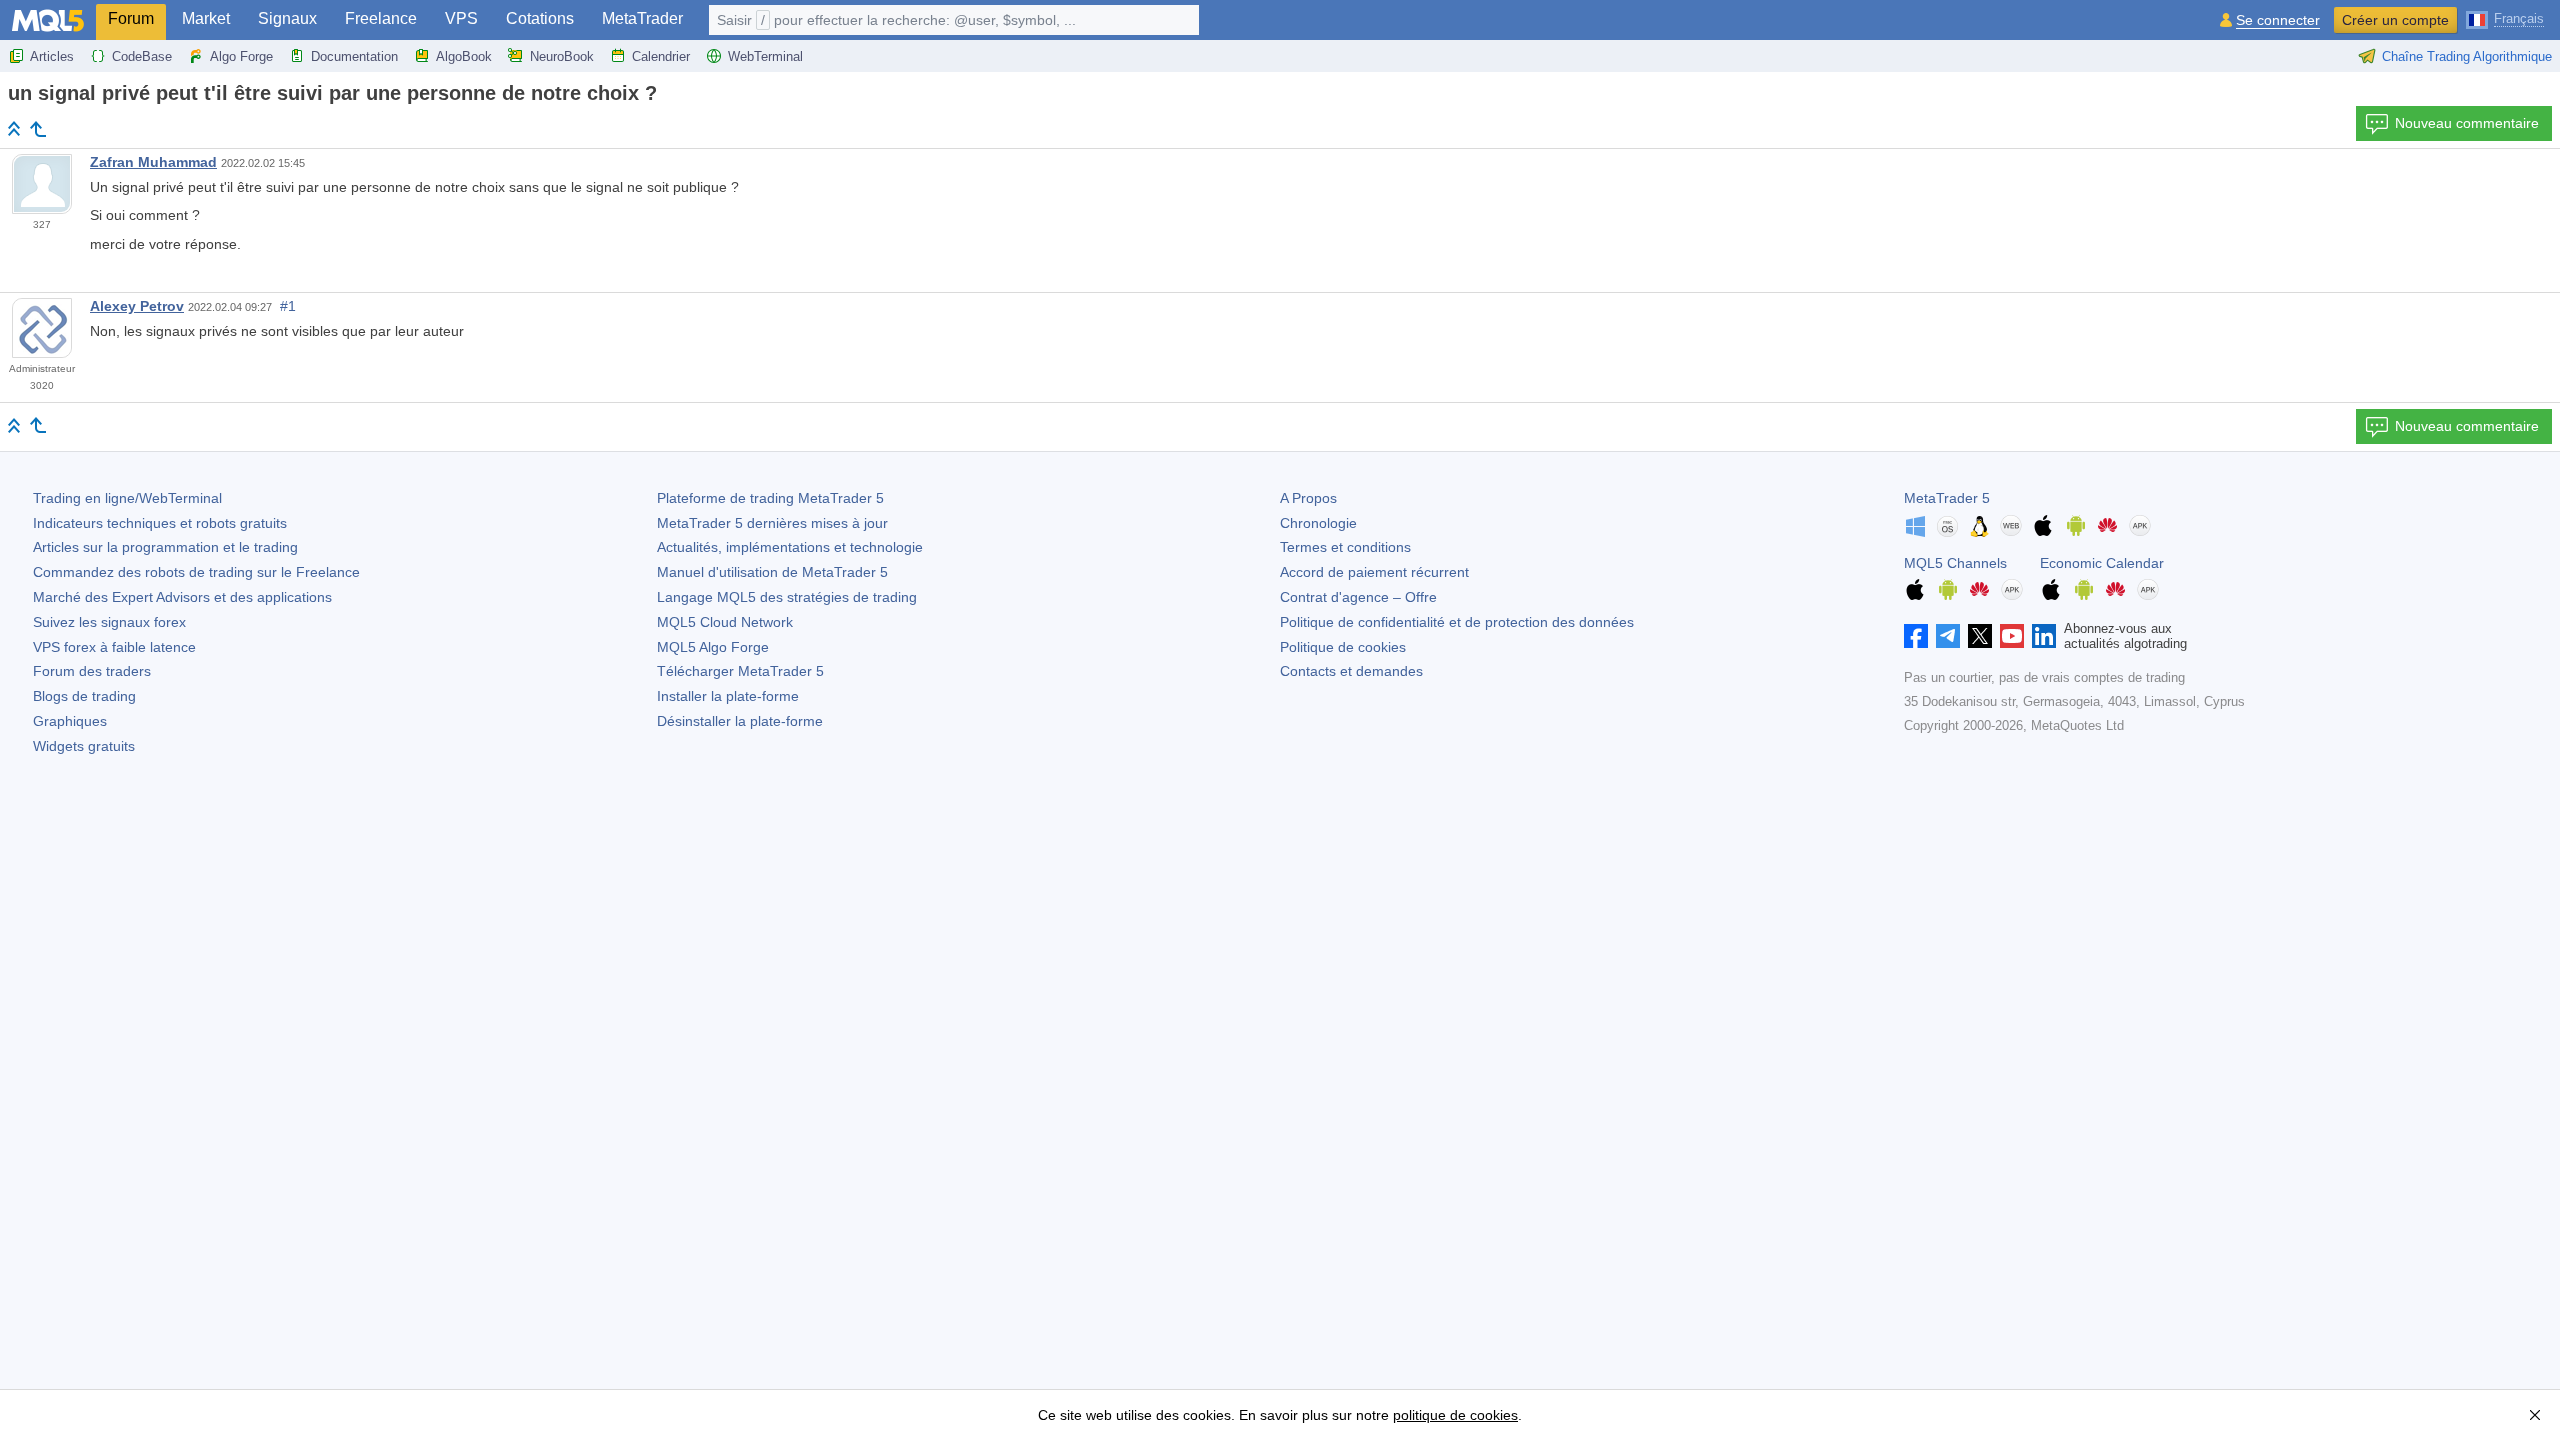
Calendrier (661, 56)
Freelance (381, 18)
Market (206, 18)
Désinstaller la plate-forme (740, 721)
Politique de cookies (1343, 647)
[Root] (14, 128)
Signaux (287, 18)
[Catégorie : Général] (38, 129)
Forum (131, 18)
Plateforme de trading (770, 498)
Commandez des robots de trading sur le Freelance (196, 572)
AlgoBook (464, 56)
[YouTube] (2012, 636)
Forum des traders (92, 671)
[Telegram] (1948, 636)
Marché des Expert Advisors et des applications (182, 597)
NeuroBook (562, 56)
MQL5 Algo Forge (713, 647)
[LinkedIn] (2044, 636)
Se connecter (2278, 20)
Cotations (540, 18)
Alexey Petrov (137, 306)
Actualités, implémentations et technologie (790, 547)
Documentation (354, 56)
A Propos (1308, 498)
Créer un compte (2395, 20)
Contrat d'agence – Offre (1358, 597)
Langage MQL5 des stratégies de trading (787, 597)
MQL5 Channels (1955, 563)
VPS (461, 18)
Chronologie (1318, 523)
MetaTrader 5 (1947, 498)
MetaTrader (642, 18)
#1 (288, 306)
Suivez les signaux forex (109, 622)
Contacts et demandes (1351, 671)
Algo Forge (241, 56)
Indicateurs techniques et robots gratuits (160, 523)
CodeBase (142, 56)
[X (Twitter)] (1980, 636)
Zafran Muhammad (153, 162)
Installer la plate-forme (728, 696)
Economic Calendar (2102, 563)
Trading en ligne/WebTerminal (127, 498)
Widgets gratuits (84, 746)
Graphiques (70, 721)
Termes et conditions (1345, 547)
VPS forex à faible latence (114, 647)
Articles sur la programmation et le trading (165, 547)
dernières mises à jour (772, 523)
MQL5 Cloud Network (725, 622)
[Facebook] (1916, 636)
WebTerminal (765, 56)
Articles (52, 56)
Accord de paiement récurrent (1374, 572)
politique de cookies (1455, 1415)
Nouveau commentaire (2467, 123)
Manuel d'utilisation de (772, 572)
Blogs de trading (84, 696)
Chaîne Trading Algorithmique (2467, 56)
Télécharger (740, 671)
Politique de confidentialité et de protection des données (1457, 622)
